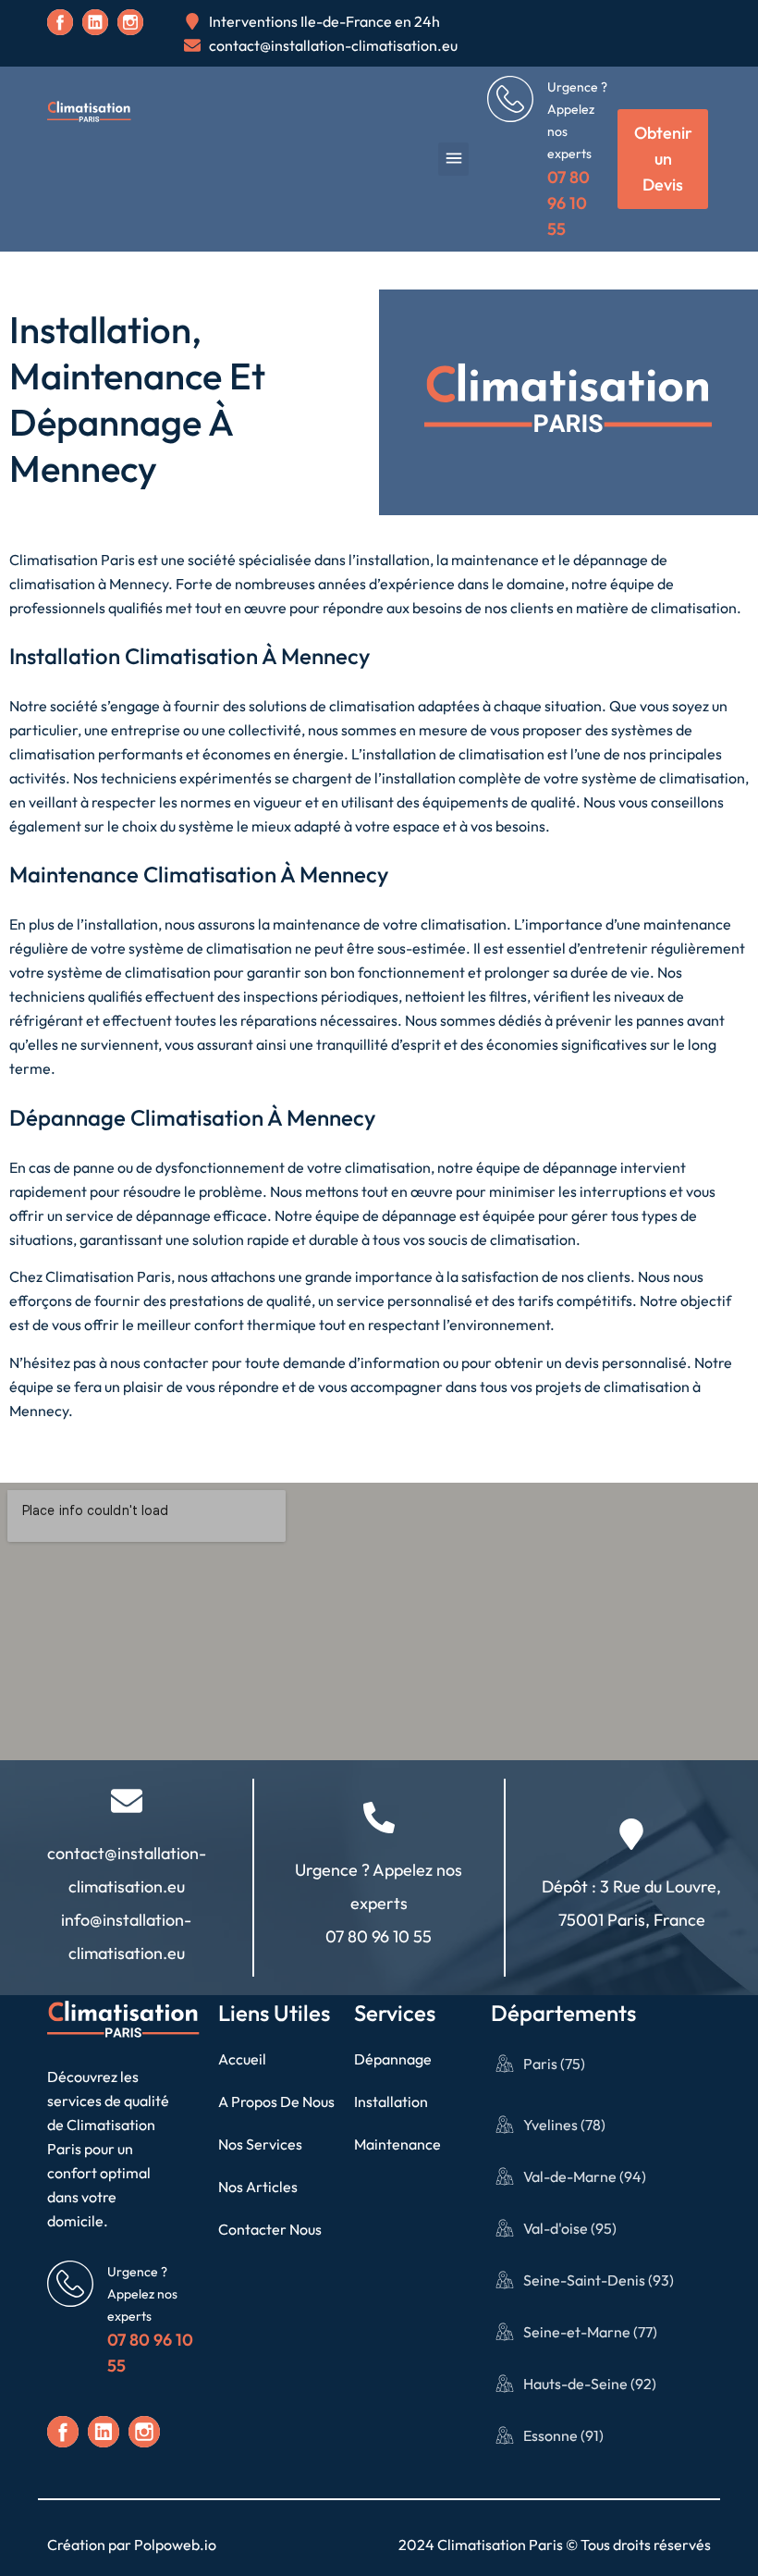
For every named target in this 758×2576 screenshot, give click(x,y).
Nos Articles (258, 2187)
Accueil (242, 2059)
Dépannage (393, 2059)
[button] (453, 159)
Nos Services (260, 2144)
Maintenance (397, 2144)
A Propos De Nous (276, 2101)
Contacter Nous (270, 2229)
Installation (391, 2101)
